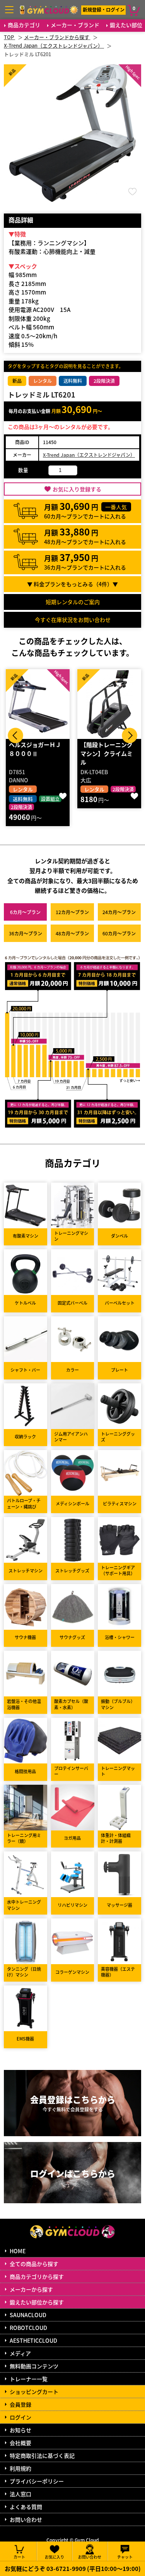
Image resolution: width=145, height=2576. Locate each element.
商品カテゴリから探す (37, 2276)
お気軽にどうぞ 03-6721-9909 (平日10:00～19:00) (73, 2568)
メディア (20, 2353)
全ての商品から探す (34, 2264)
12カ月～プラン (72, 912)
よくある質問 (26, 2507)
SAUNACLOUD (28, 2315)
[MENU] (9, 10)
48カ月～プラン (72, 933)
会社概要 (20, 2443)
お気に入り (55, 2556)
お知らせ (20, 2430)
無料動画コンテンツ (34, 2366)
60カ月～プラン (119, 933)
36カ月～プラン (26, 933)
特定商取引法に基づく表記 (42, 2455)
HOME (18, 2251)
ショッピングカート (34, 2392)
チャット (125, 2556)
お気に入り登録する (77, 489)
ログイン (20, 2417)
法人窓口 (20, 2494)
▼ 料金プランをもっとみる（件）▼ (72, 584)
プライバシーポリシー (37, 2481)
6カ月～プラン (25, 912)
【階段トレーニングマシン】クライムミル (107, 753)
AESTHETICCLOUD (33, 2340)
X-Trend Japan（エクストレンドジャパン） (89, 455)
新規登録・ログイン (104, 9)
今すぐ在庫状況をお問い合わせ (73, 620)
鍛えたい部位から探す (37, 2302)
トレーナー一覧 (29, 2379)
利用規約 (20, 2468)
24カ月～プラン (119, 912)
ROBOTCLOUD (28, 2328)
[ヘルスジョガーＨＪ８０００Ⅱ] (38, 704)
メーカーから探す (31, 2289)
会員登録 (20, 2404)
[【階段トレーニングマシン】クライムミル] (109, 704)
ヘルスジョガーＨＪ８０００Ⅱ (35, 749)
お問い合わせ (26, 2519)
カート (19, 2556)
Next (130, 735)
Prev (15, 735)
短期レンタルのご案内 (73, 602)
